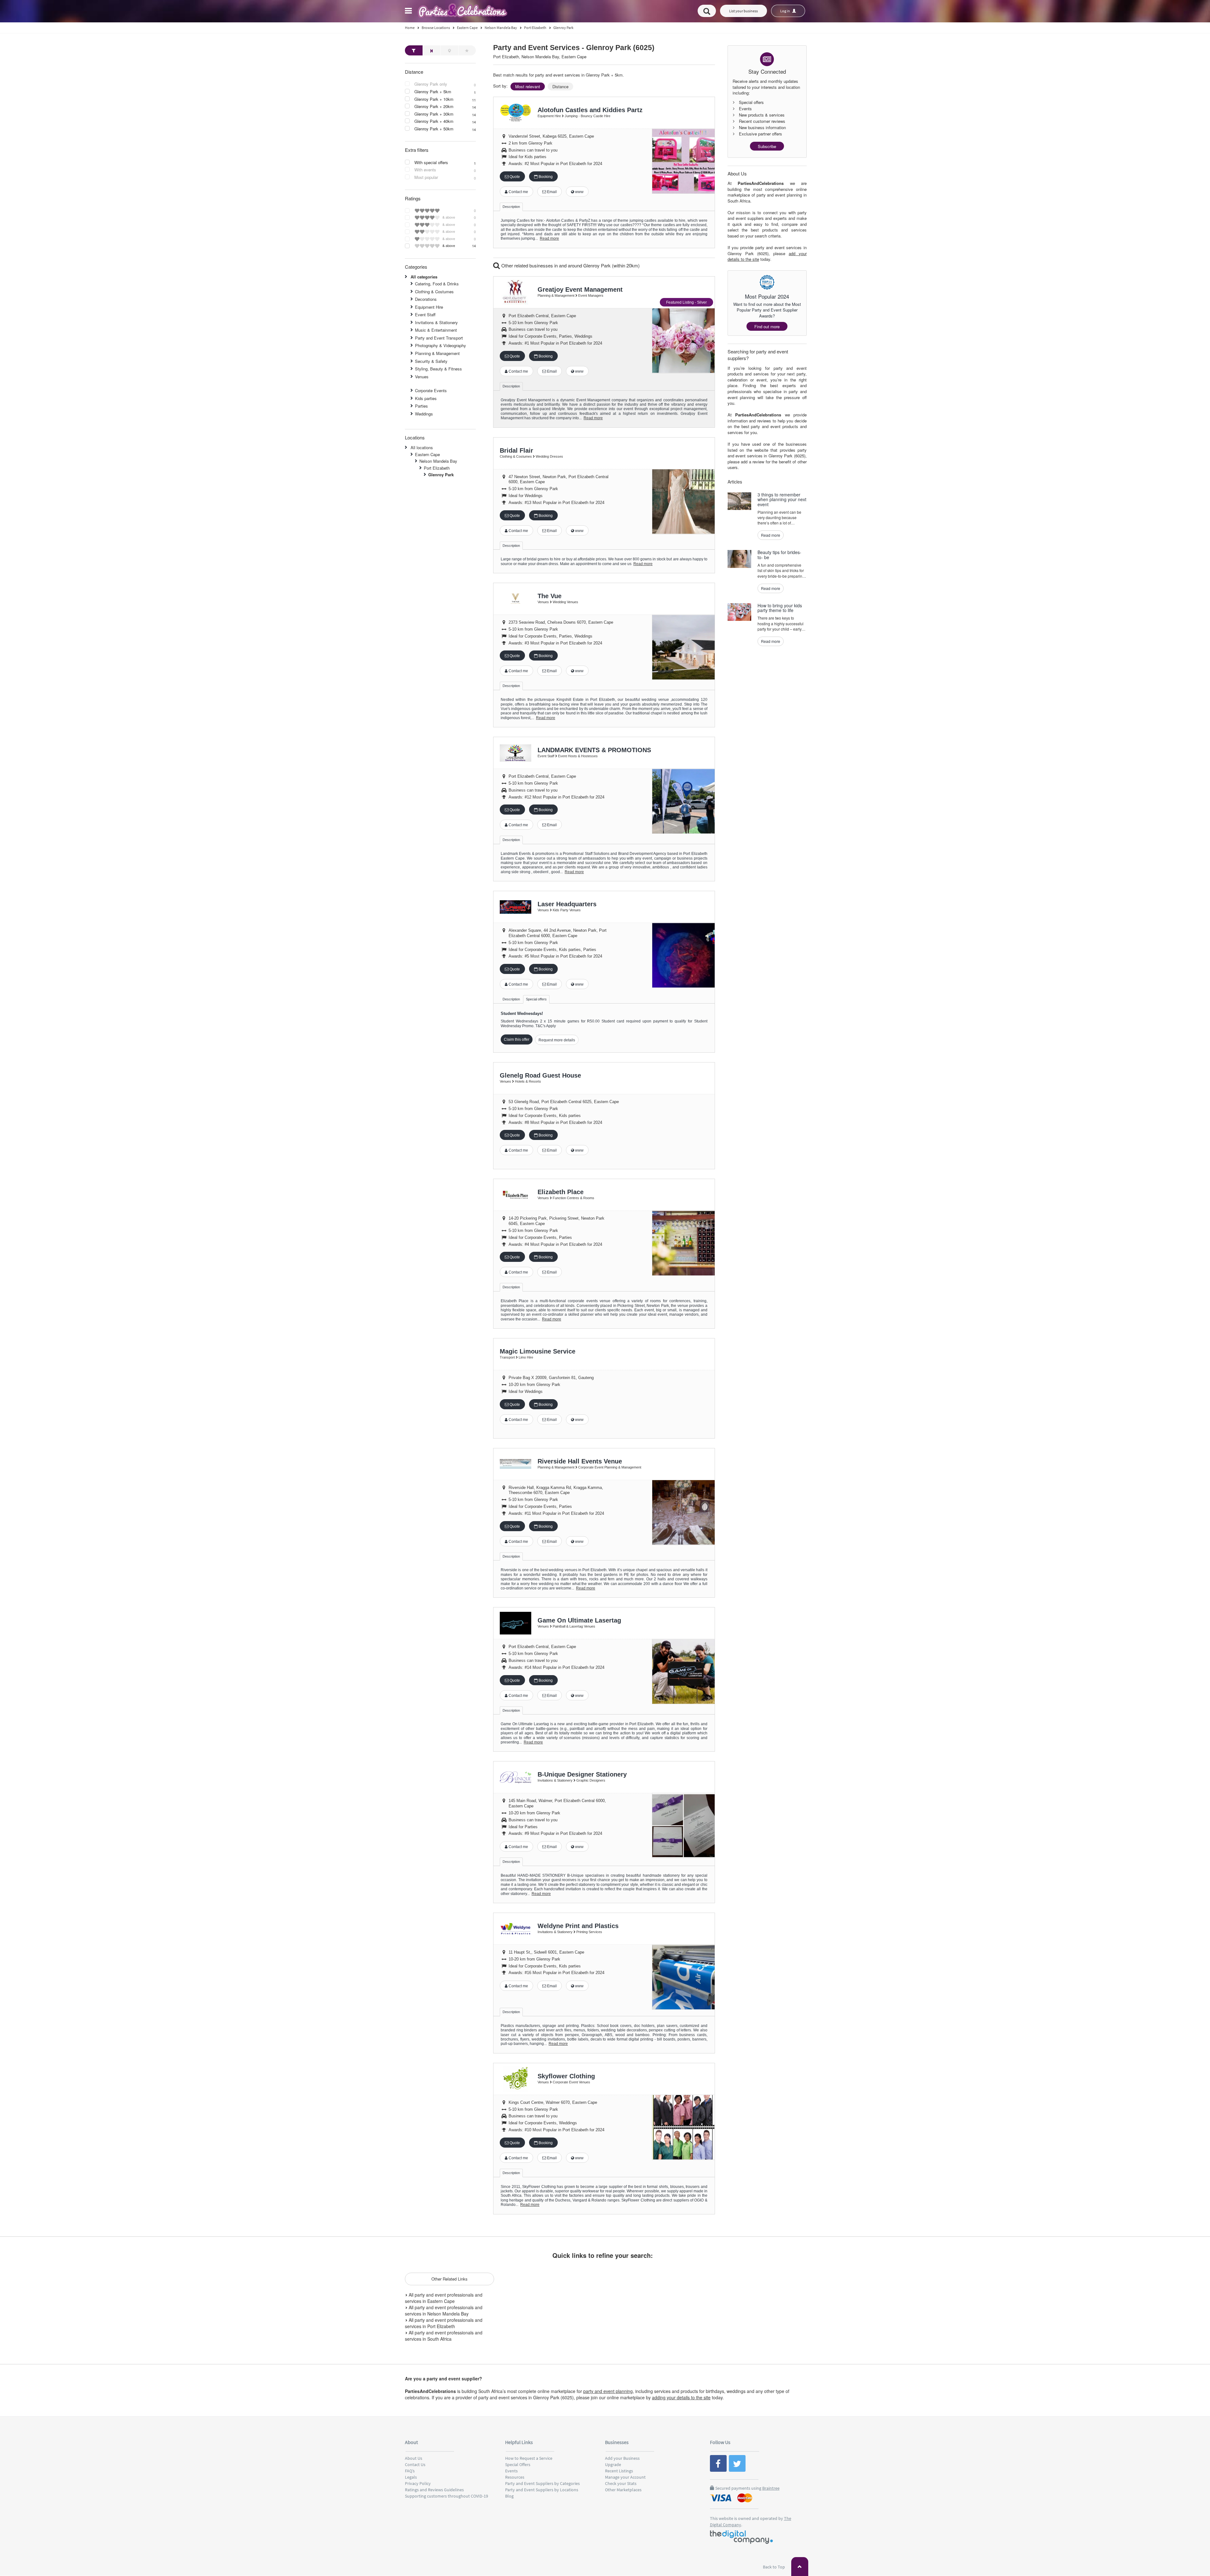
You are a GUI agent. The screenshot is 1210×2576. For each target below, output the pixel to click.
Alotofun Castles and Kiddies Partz (590, 110)
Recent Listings (619, 2471)
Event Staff (425, 315)
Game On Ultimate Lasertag (579, 1620)
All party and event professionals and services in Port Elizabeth (444, 2323)
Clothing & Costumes (434, 292)
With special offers (431, 163)
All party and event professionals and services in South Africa (444, 2336)
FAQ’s (410, 2471)
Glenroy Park (441, 475)
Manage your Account (625, 2477)
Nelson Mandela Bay (438, 461)
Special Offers (518, 2464)
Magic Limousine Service (538, 1351)
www (579, 192)
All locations (422, 447)
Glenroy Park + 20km (434, 106)
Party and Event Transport (439, 338)
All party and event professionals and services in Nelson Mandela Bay (444, 2310)
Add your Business (622, 2458)
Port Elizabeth (437, 468)
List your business (743, 11)
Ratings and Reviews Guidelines (434, 2490)
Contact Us (415, 2464)
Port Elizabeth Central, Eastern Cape (542, 316)
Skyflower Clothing (566, 2076)
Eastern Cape (427, 454)
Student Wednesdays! (522, 1013)
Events (511, 2471)
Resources (515, 2477)
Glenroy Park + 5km (433, 92)
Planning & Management (437, 353)
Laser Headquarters (567, 904)
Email (551, 192)
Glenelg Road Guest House (540, 1075)
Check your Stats (621, 2483)
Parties (421, 406)
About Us (414, 2458)
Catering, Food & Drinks (437, 284)
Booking (545, 177)
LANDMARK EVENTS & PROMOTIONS (594, 750)
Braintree (771, 2488)
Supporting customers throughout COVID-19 (447, 2496)
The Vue (550, 596)
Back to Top (774, 2567)
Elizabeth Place (561, 1192)
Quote (514, 177)
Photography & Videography (441, 345)
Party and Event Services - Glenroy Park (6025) (574, 48)
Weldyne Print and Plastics (578, 1926)
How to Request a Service (529, 2458)
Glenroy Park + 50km (434, 129)
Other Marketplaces (623, 2490)
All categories (424, 277)
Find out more (767, 326)
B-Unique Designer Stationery (582, 1774)
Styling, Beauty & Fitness (438, 369)
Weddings (424, 414)
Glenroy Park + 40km (434, 121)
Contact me (518, 192)
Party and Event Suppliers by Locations (542, 2490)
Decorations (426, 299)
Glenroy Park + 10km (434, 99)
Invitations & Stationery (436, 322)
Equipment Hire (429, 307)
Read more (549, 238)
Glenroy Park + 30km (434, 114)
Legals (411, 2477)
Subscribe (767, 146)
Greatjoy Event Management (580, 289)
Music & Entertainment (436, 330)
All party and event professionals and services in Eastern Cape (444, 2298)
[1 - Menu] (409, 12)
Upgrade (613, 2464)
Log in (785, 11)
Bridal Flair (516, 450)
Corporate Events (431, 390)
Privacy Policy (418, 2483)
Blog (509, 2496)
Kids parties (426, 398)
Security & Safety (431, 361)
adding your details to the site (681, 2397)
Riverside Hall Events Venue (580, 1461)
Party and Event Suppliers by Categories (542, 2483)
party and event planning (608, 2391)
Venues (422, 377)
